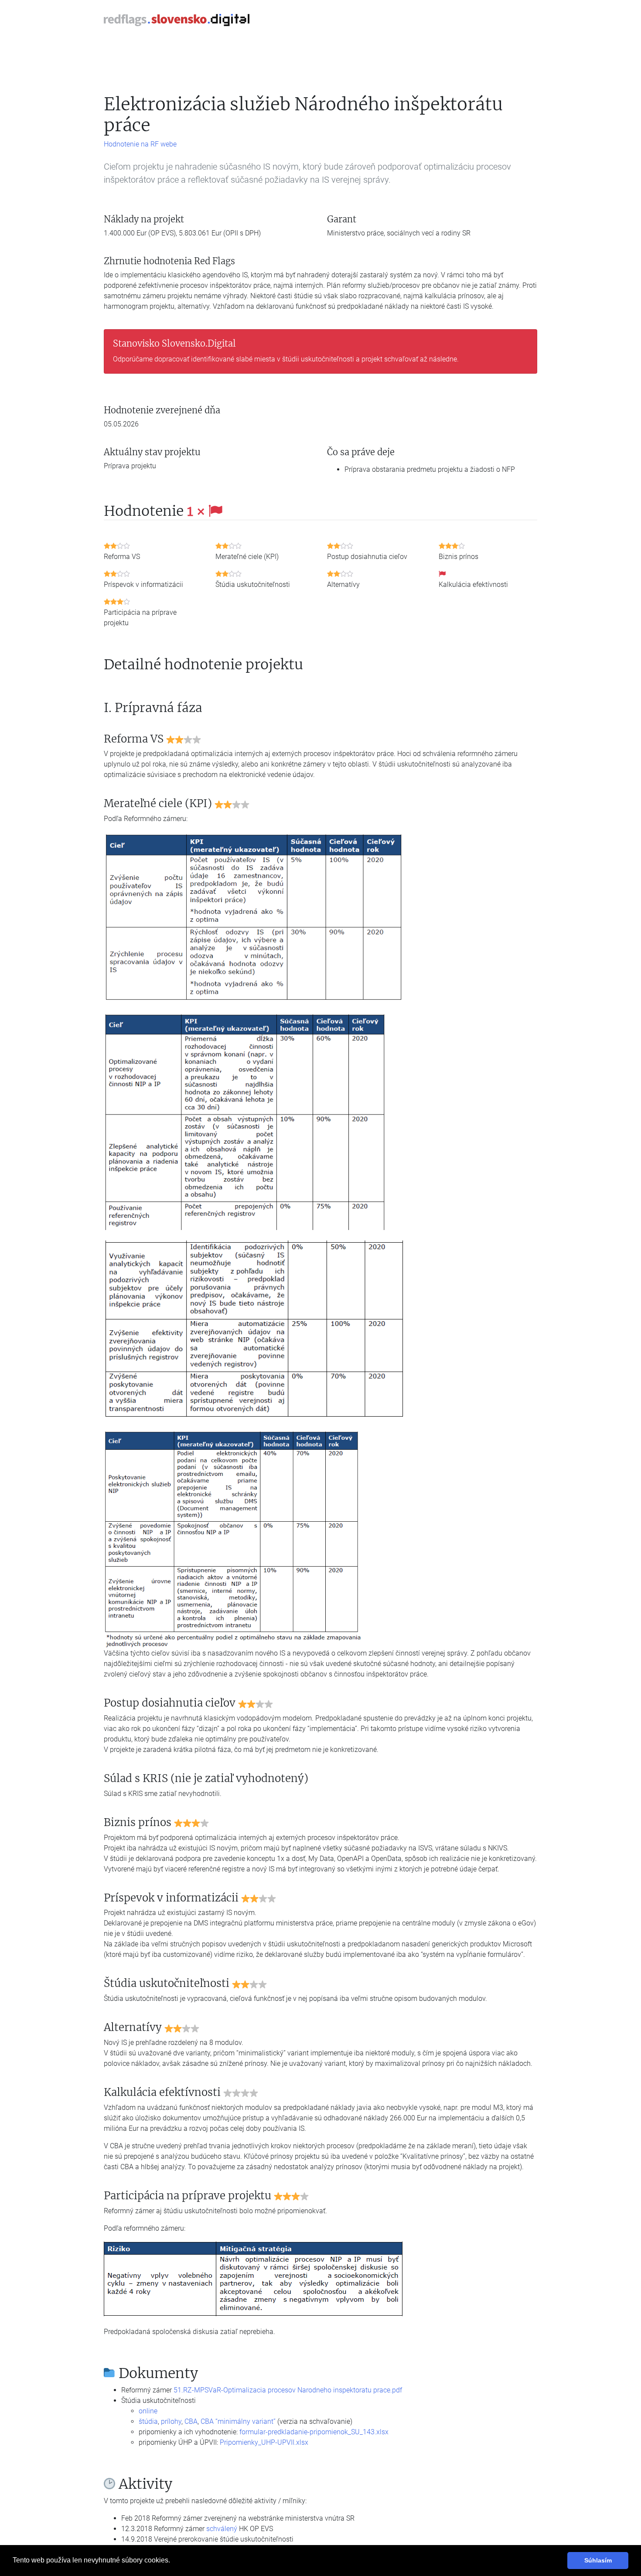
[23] (254, 1330)
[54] (234, 1538)
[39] (245, 1120)
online (148, 2411)
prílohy (171, 2421)
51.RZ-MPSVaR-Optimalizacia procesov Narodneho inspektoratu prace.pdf (288, 2390)
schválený (222, 2529)
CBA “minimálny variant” (238, 2421)
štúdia (148, 2421)
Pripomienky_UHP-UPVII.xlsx (264, 2442)
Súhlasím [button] (598, 2560)
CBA (191, 2421)
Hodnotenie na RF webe (140, 144)
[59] (254, 916)
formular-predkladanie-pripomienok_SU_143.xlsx (314, 2432)
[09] (254, 2278)
